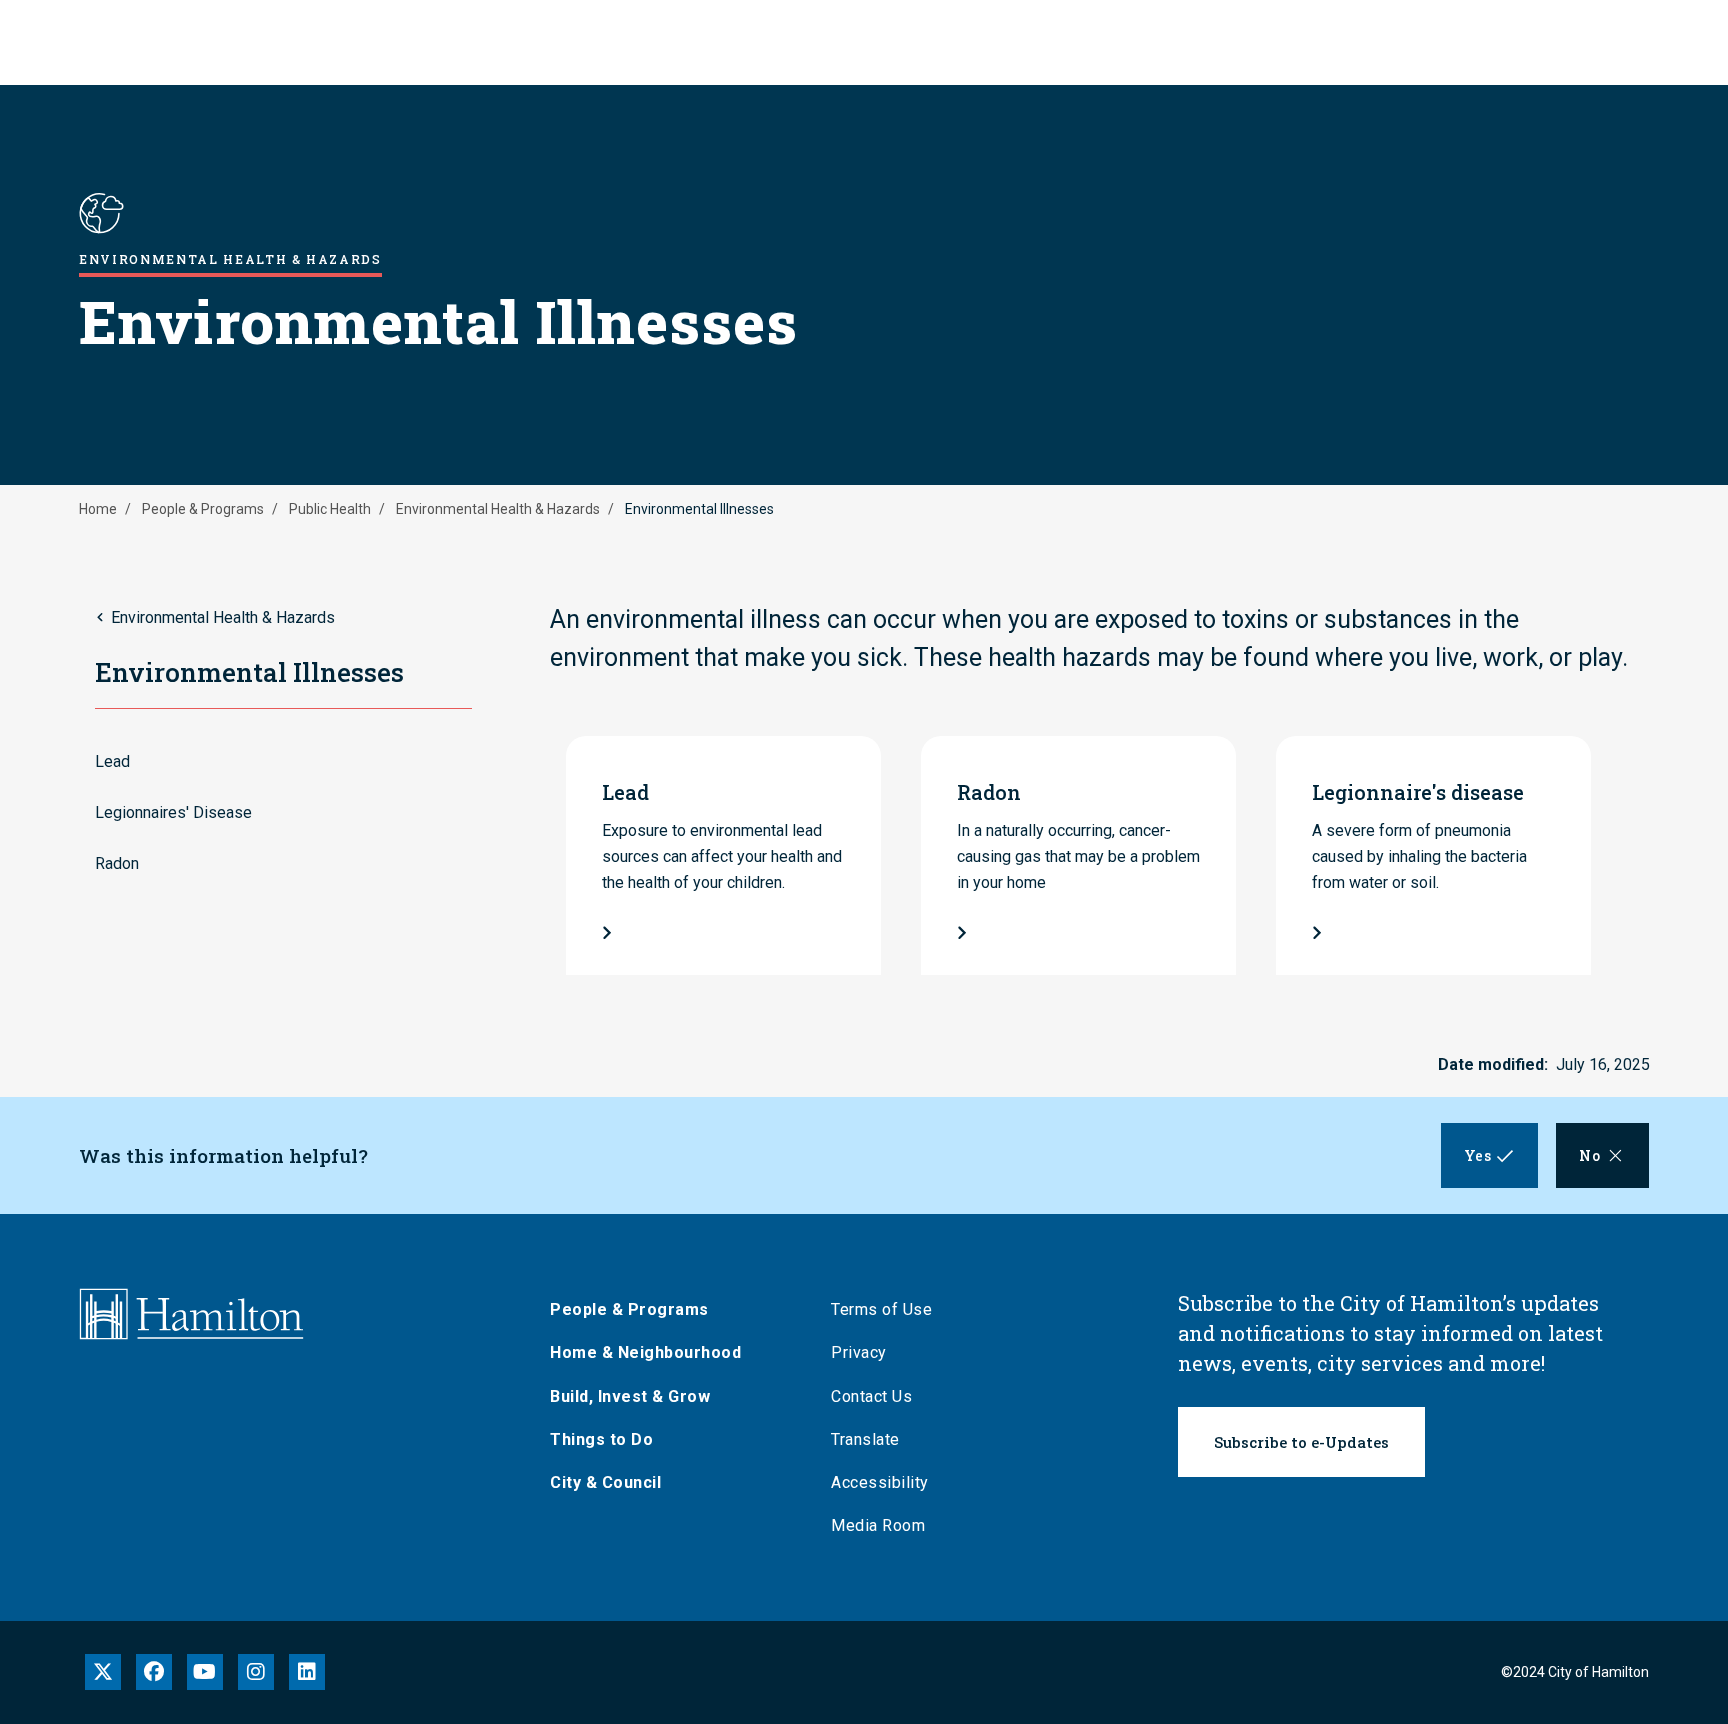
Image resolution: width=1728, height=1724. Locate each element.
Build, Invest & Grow (630, 1396)
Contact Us (871, 1396)
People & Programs (203, 509)
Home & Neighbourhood (645, 1352)
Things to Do (601, 1439)
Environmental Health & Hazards (498, 509)
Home (98, 509)
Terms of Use (881, 1309)
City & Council (605, 1482)
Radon (117, 863)
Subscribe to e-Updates (1301, 1442)
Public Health (330, 509)
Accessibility (880, 1482)
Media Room (878, 1525)
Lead (112, 761)
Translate (865, 1439)
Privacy (859, 1352)
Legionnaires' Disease (173, 812)
